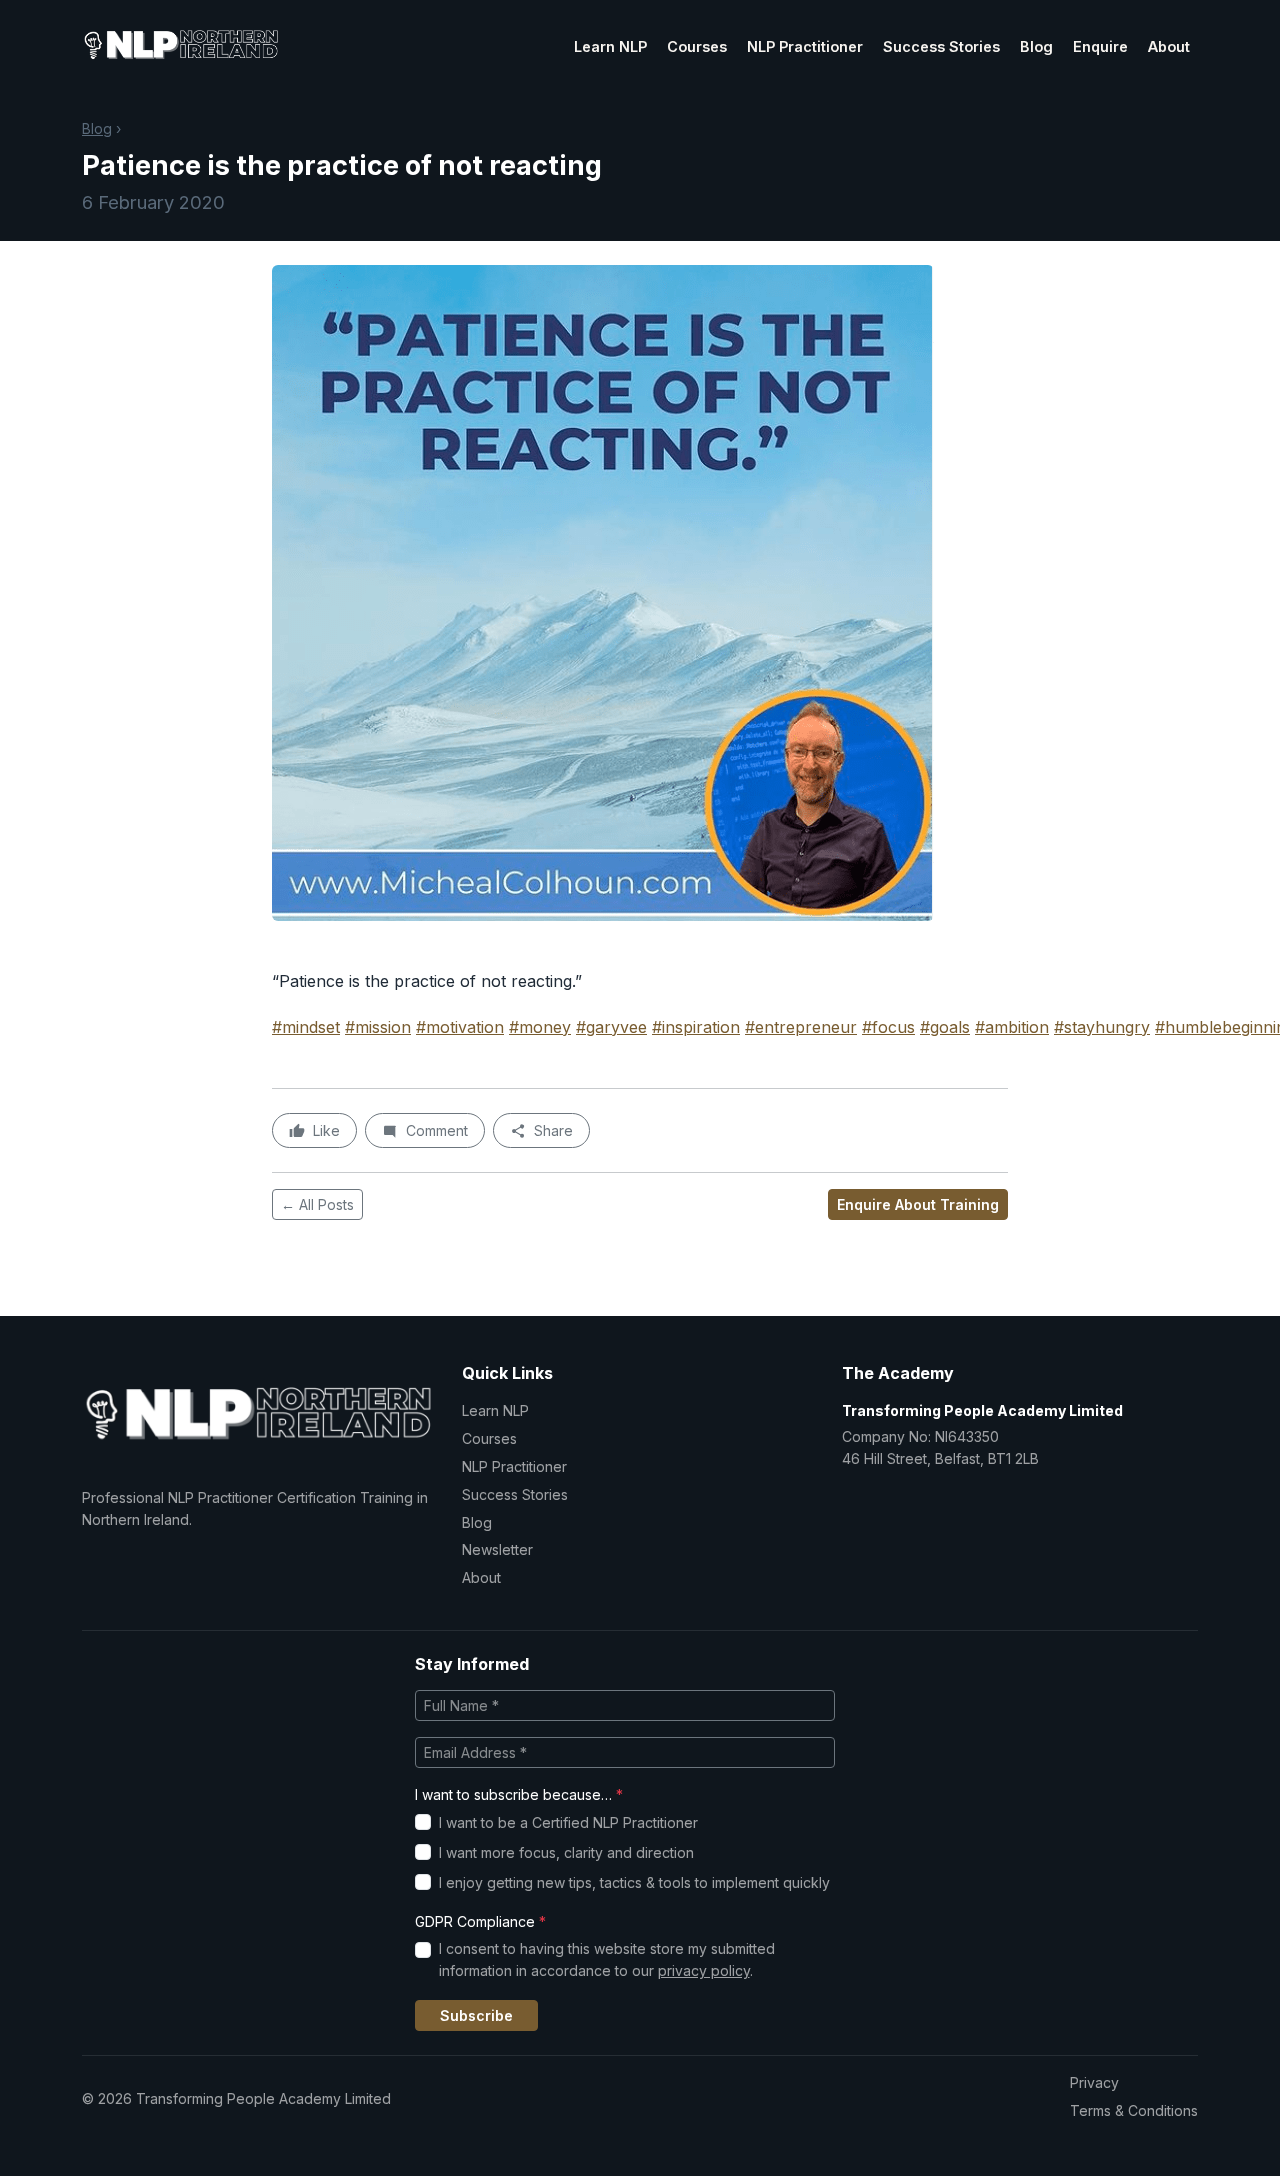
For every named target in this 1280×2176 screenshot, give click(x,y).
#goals (945, 1027)
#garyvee (611, 1027)
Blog (1036, 46)
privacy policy (704, 1970)
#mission (378, 1027)
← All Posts (317, 1204)
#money (540, 1027)
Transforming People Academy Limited (982, 1410)
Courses (697, 46)
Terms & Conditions (1134, 2110)
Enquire (1100, 46)
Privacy (1094, 2082)
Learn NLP (610, 46)
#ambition (1012, 1027)
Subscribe (476, 2015)
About (1169, 46)
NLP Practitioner (805, 46)
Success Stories (941, 46)
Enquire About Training (918, 1204)
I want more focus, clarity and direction (566, 1852)
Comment (437, 1130)
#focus (888, 1027)
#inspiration (696, 1027)
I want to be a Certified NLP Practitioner (568, 1822)
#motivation (460, 1027)
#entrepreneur (801, 1027)
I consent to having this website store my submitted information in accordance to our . (607, 1959)
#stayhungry (1102, 1027)
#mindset (306, 1027)
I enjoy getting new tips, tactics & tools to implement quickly (634, 1882)
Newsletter (497, 1549)
